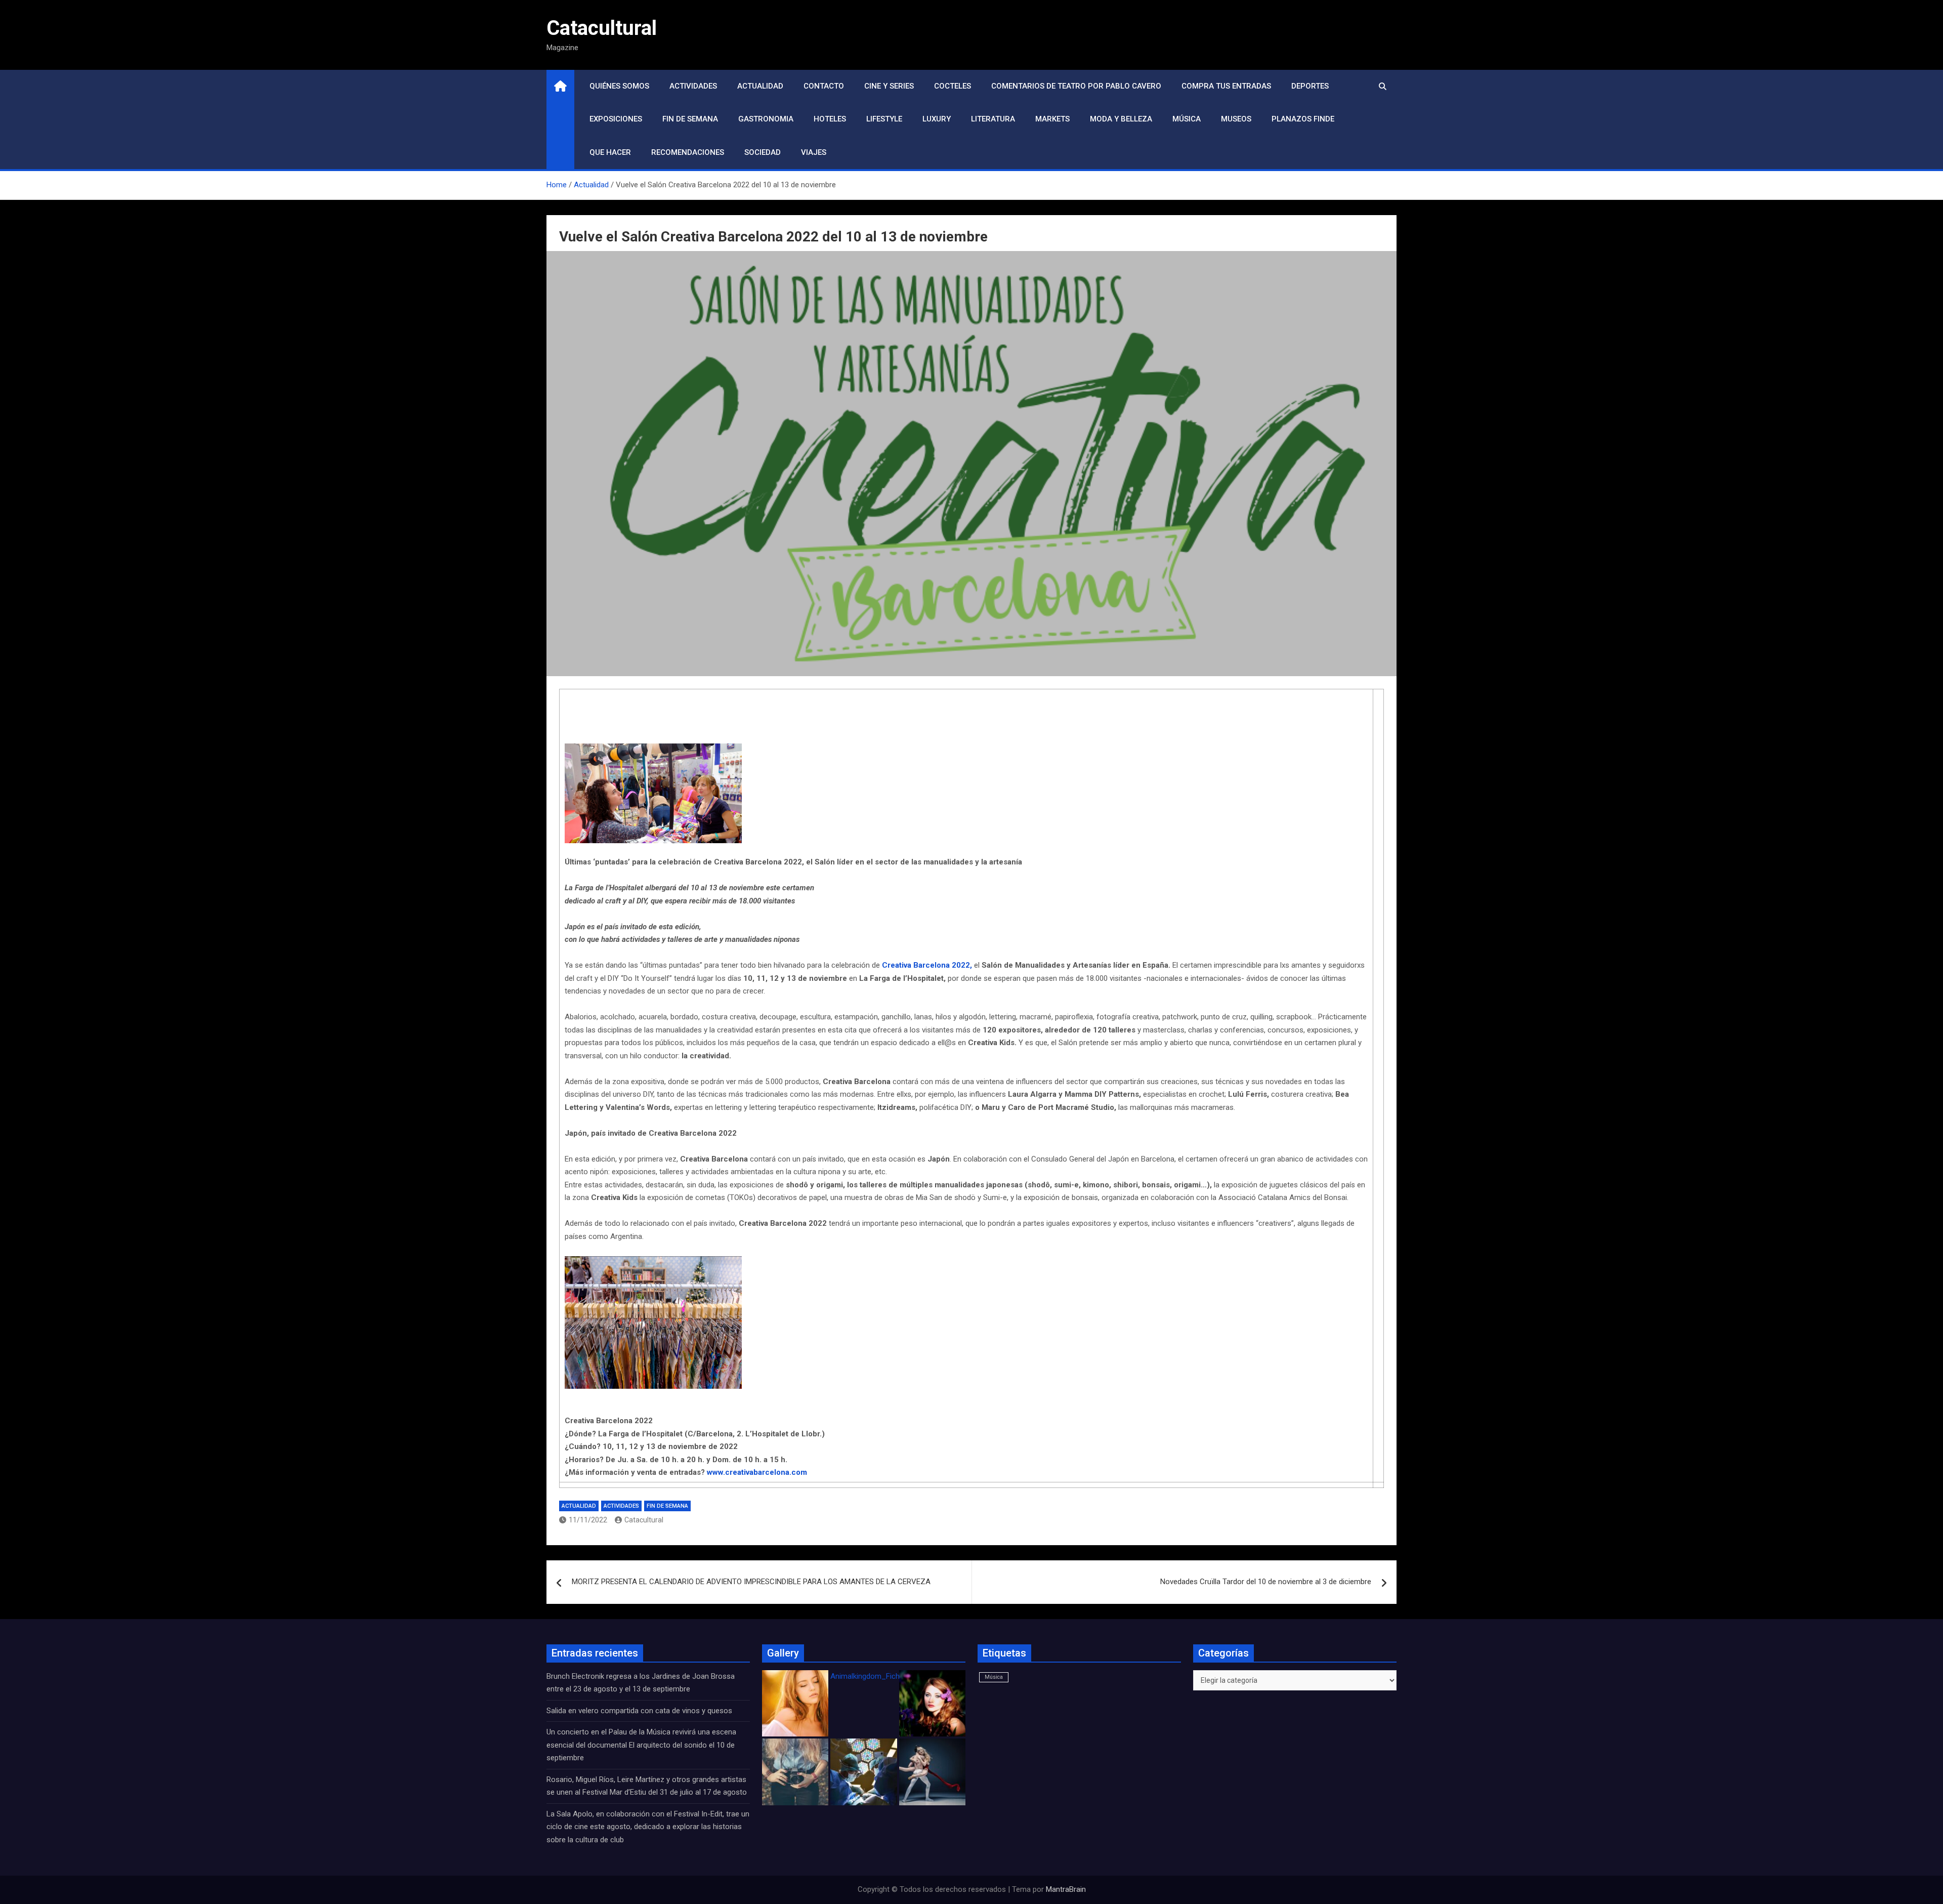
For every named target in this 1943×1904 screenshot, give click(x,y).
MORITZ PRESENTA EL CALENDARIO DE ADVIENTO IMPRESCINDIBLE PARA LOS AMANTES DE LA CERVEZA (751, 1582)
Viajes (814, 152)
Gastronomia (766, 119)
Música (1187, 119)
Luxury (937, 119)
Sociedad (763, 152)
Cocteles (953, 86)
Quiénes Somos (619, 86)
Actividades (693, 86)
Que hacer (610, 152)
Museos (1236, 119)
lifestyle (884, 119)
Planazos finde (1303, 119)
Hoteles (830, 119)
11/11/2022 (588, 1520)
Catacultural (602, 28)
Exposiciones (616, 119)
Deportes (1310, 86)
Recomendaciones (688, 152)
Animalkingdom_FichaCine (874, 1676)
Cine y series (889, 86)
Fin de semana (690, 119)
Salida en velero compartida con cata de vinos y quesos (639, 1711)
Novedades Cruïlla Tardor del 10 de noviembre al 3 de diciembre (1266, 1582)
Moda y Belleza (1121, 119)
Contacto (824, 86)
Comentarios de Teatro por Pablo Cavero (1076, 86)
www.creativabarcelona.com (757, 1472)
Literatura (993, 119)
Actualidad (760, 86)
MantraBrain (1066, 1889)
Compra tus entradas (1226, 86)
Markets (1052, 119)
